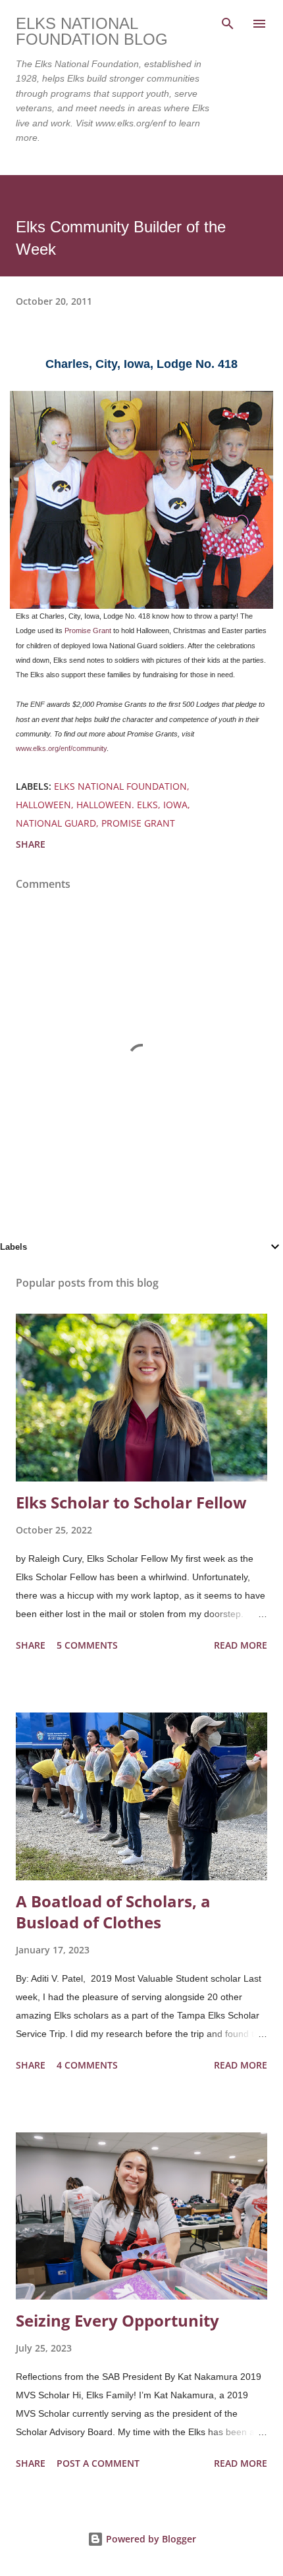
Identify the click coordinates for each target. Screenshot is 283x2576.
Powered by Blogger (150, 2539)
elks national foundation (120, 786)
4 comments (87, 2065)
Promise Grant (88, 631)
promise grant (138, 823)
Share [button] (31, 844)
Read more (241, 1645)
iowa (175, 805)
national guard (56, 823)
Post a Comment (98, 2463)
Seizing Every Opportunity (117, 2320)
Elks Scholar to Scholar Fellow (131, 1502)
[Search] (228, 24)
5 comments (87, 1645)
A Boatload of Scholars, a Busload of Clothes (113, 1912)
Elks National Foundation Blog (92, 31)
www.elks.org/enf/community (61, 748)
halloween (43, 805)
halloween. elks (117, 805)
